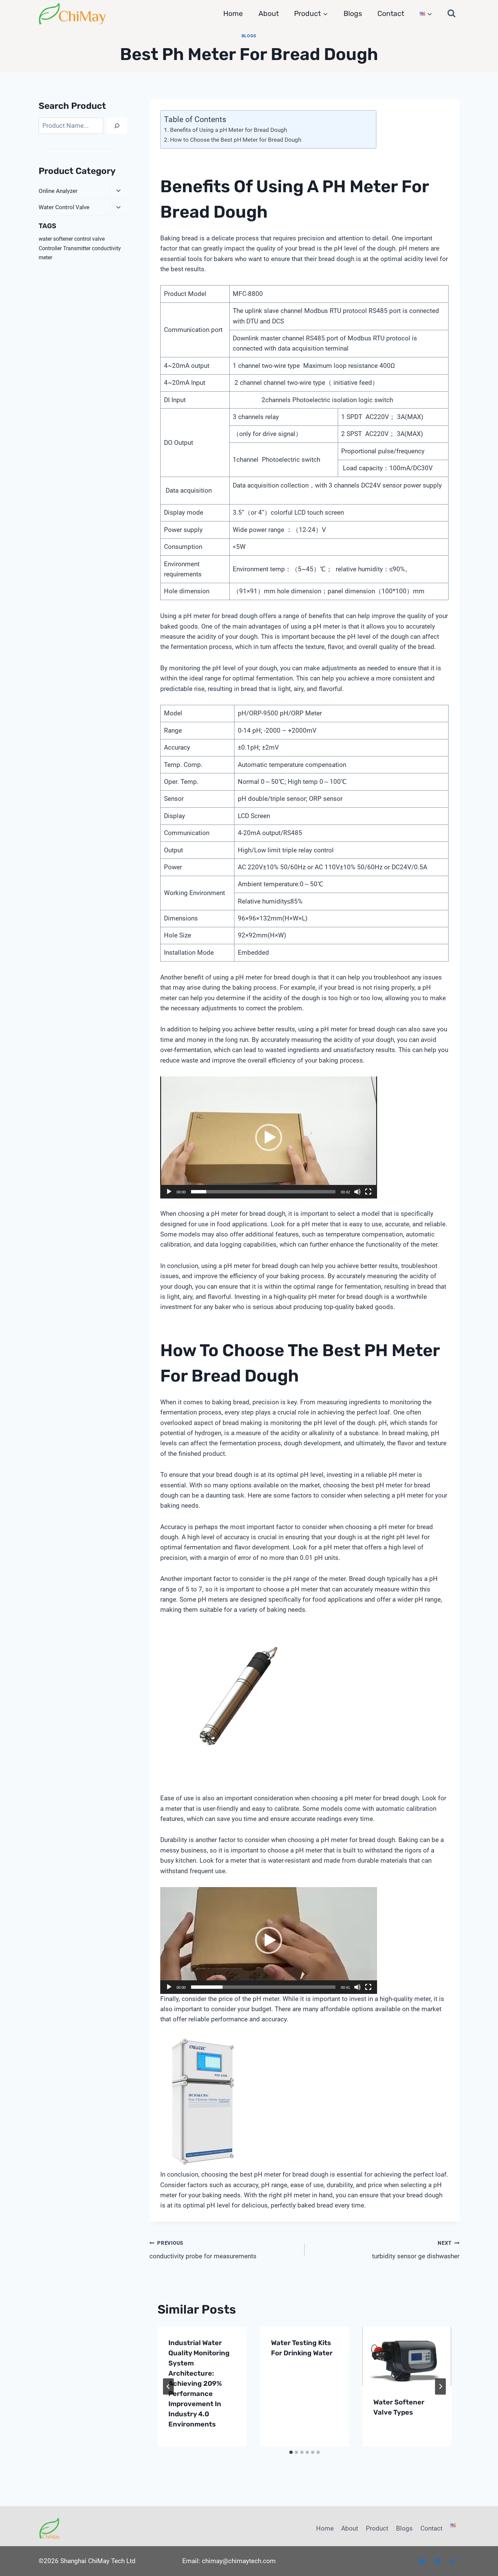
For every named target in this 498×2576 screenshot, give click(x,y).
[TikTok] (453, 2561)
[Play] (169, 1192)
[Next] (440, 2386)
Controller (50, 248)
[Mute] (357, 1192)
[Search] (117, 126)
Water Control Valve (64, 207)
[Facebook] (437, 2561)
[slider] (263, 1192)
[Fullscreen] (368, 1192)
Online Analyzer (58, 191)
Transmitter (77, 248)
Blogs (353, 13)
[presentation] (407, 2356)
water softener (56, 239)
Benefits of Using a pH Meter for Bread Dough (228, 130)
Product (377, 2528)
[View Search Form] (452, 14)
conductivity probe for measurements (203, 2250)
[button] (269, 1137)
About (269, 13)
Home (233, 13)
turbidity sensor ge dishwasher (416, 2250)
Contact (391, 13)
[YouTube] (422, 2561)
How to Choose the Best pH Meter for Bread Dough (235, 140)
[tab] (291, 2452)
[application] (269, 1137)
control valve (89, 239)
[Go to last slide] (168, 2386)
